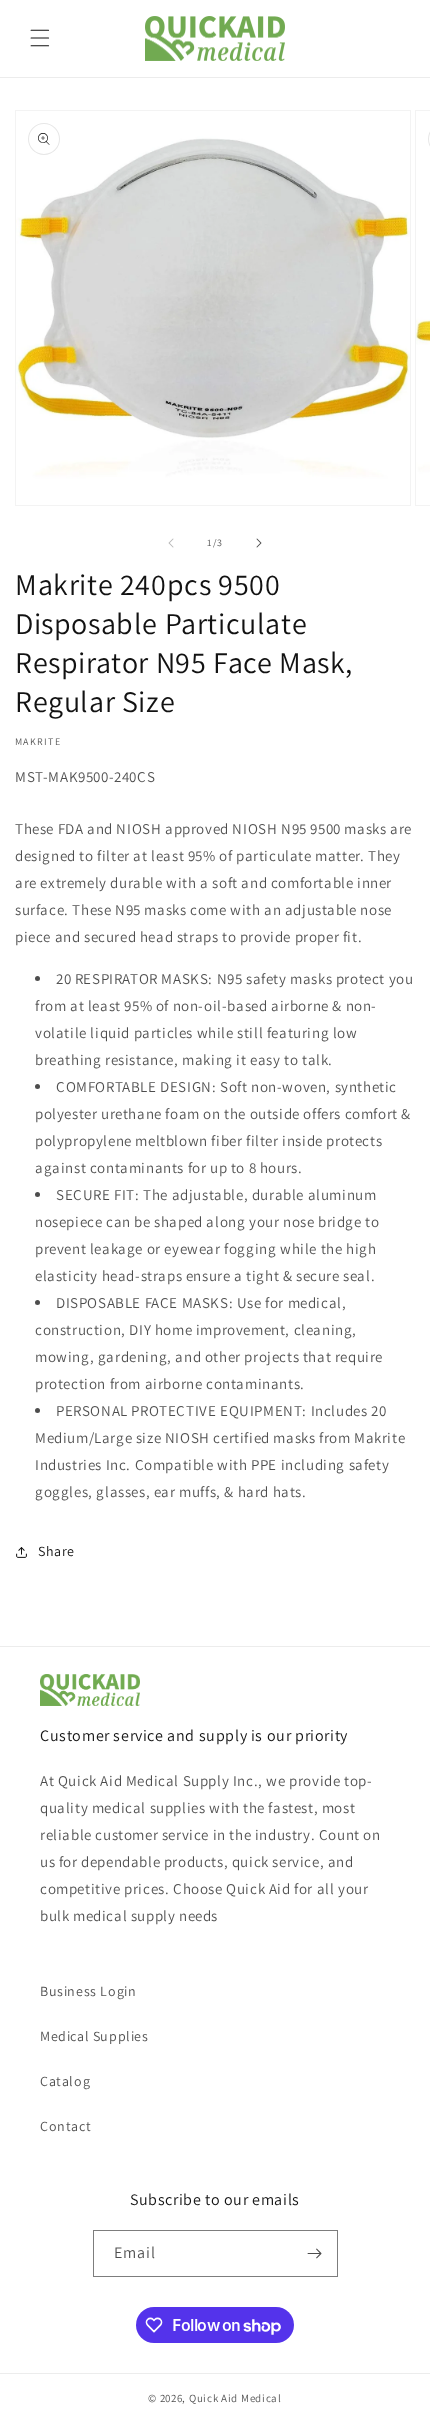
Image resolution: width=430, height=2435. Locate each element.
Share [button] (56, 1551)
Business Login (88, 1991)
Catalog (65, 2081)
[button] (40, 38)
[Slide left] (171, 543)
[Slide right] (259, 543)
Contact (65, 2126)
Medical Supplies (94, 2036)
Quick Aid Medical (235, 2398)
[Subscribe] (315, 2253)
